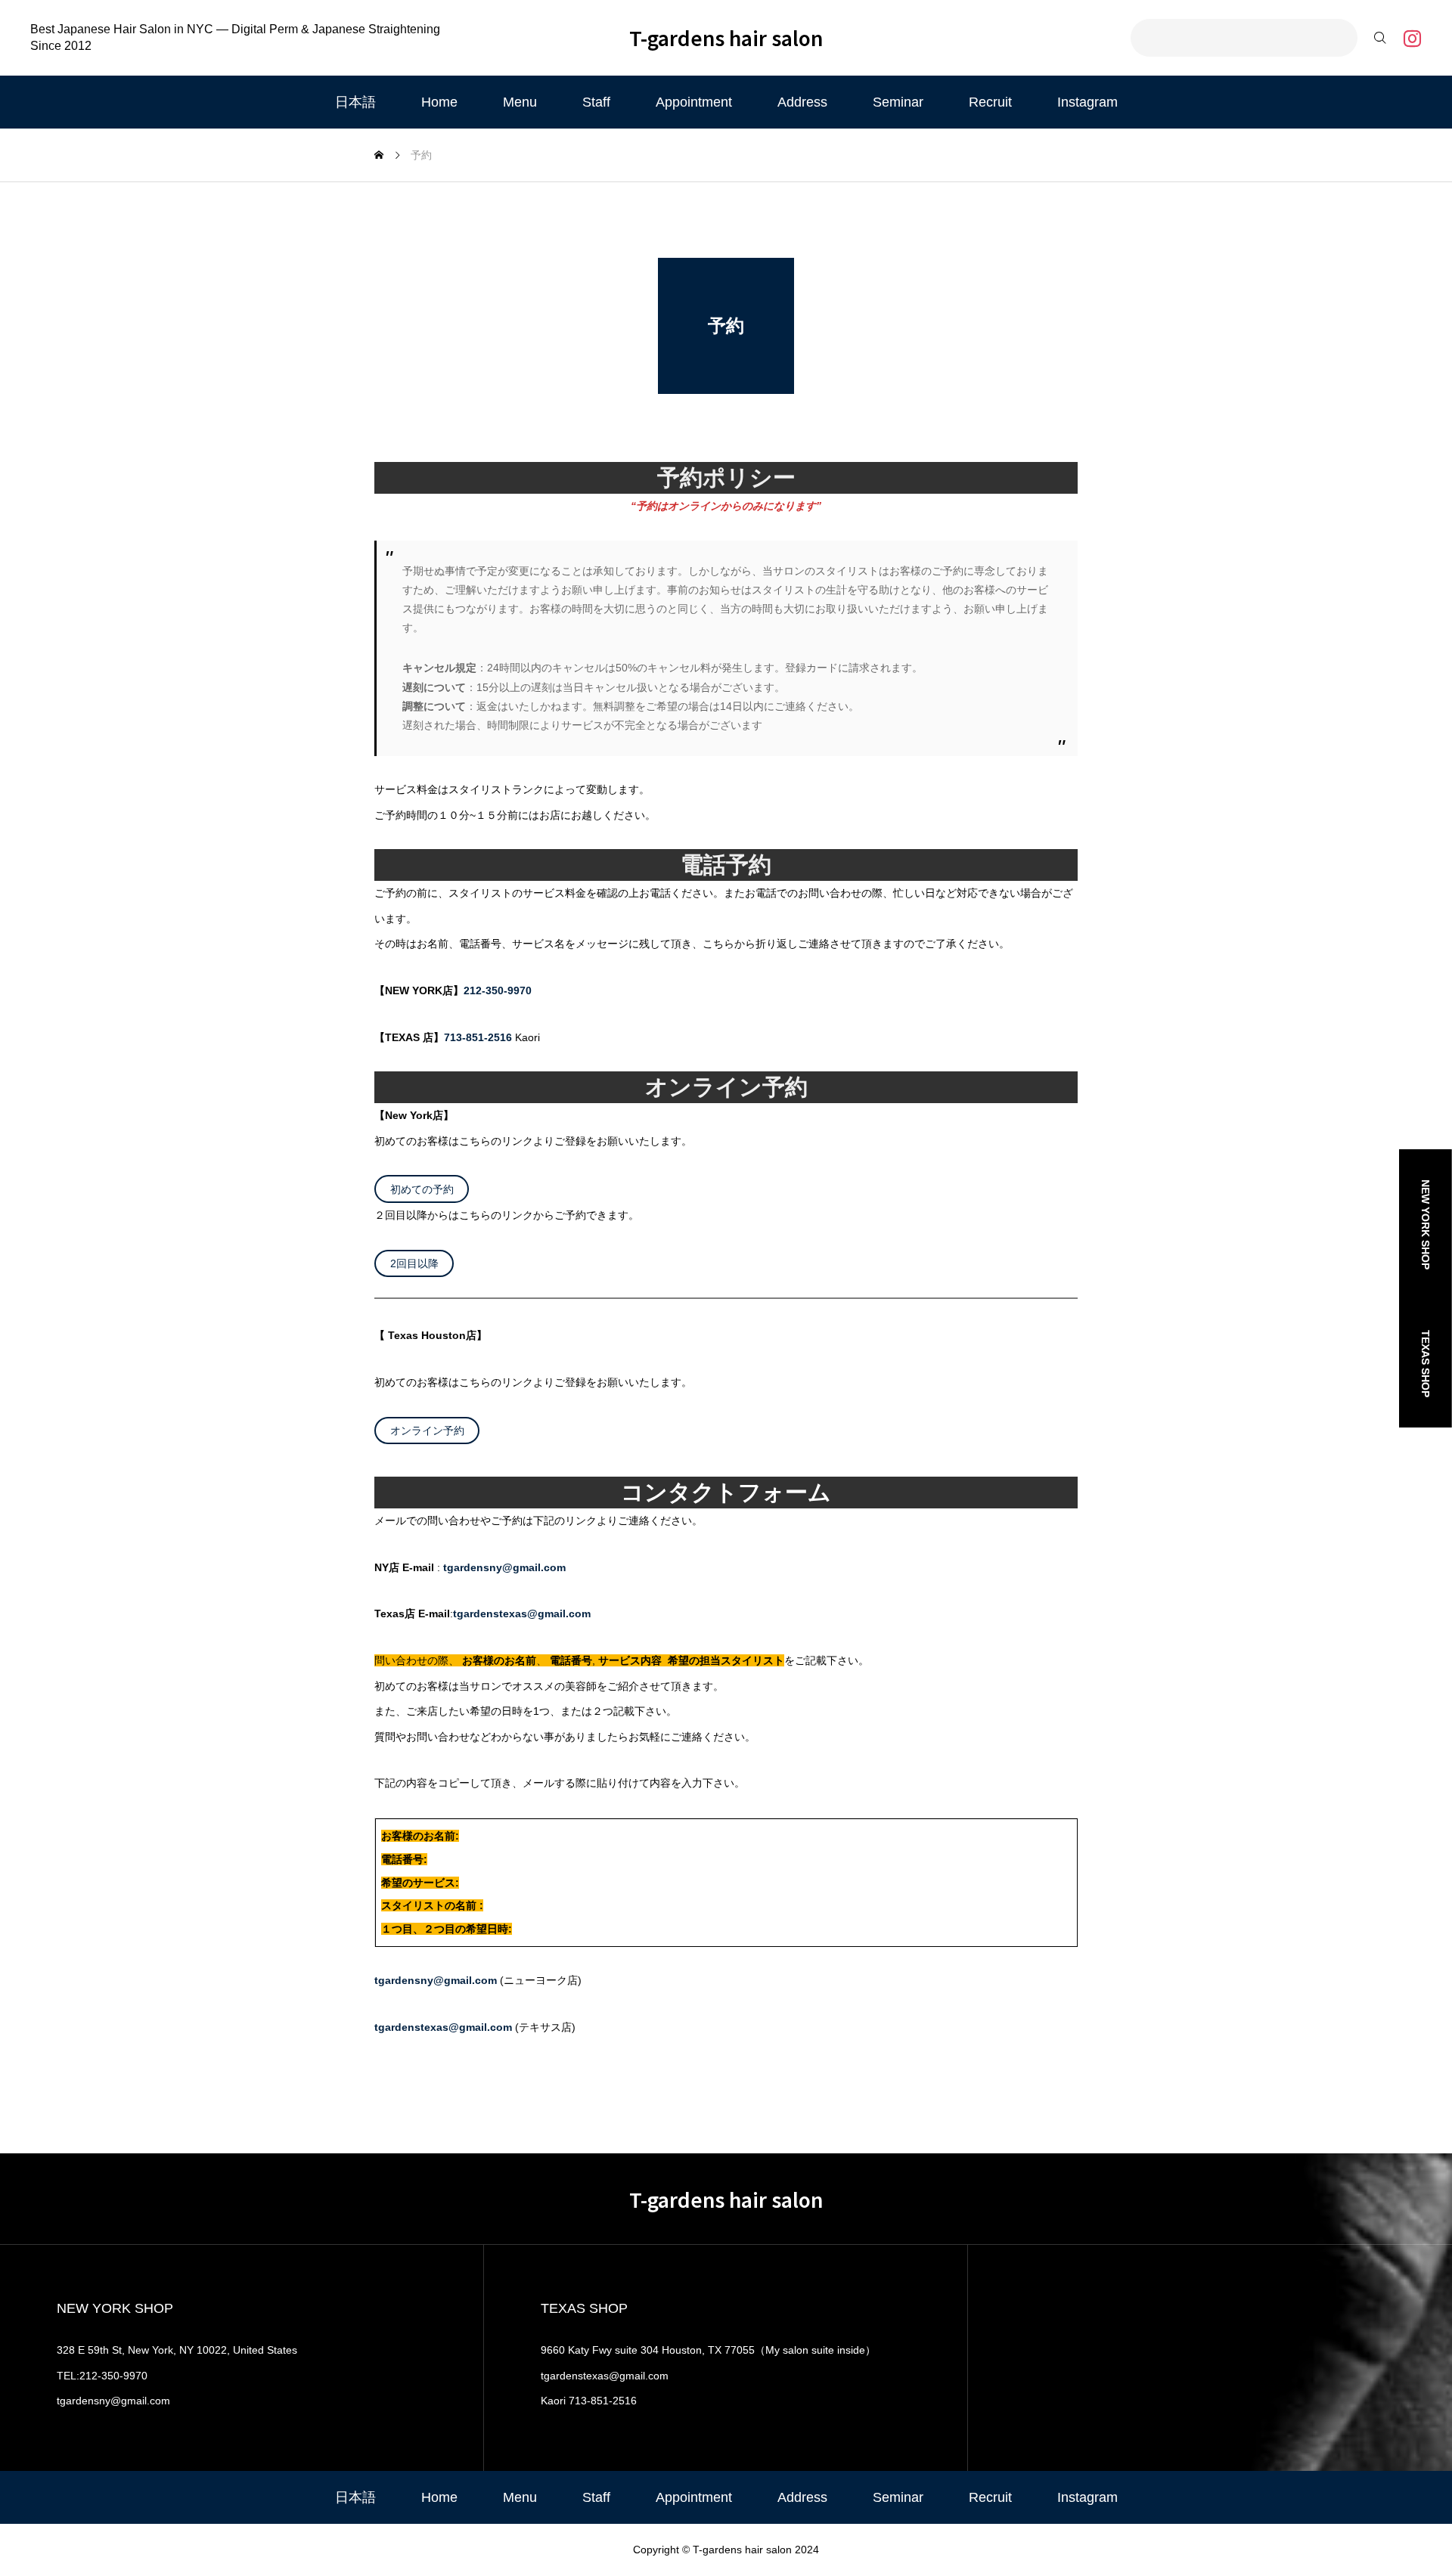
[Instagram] (1412, 38)
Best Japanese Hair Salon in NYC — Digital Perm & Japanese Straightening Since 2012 (235, 37)
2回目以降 (414, 1263)
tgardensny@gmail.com (504, 1567)
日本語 (355, 102)
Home (439, 102)
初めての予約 (422, 1189)
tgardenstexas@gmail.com (522, 1613)
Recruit (990, 102)
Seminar (898, 102)
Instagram (1087, 102)
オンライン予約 (427, 1431)
